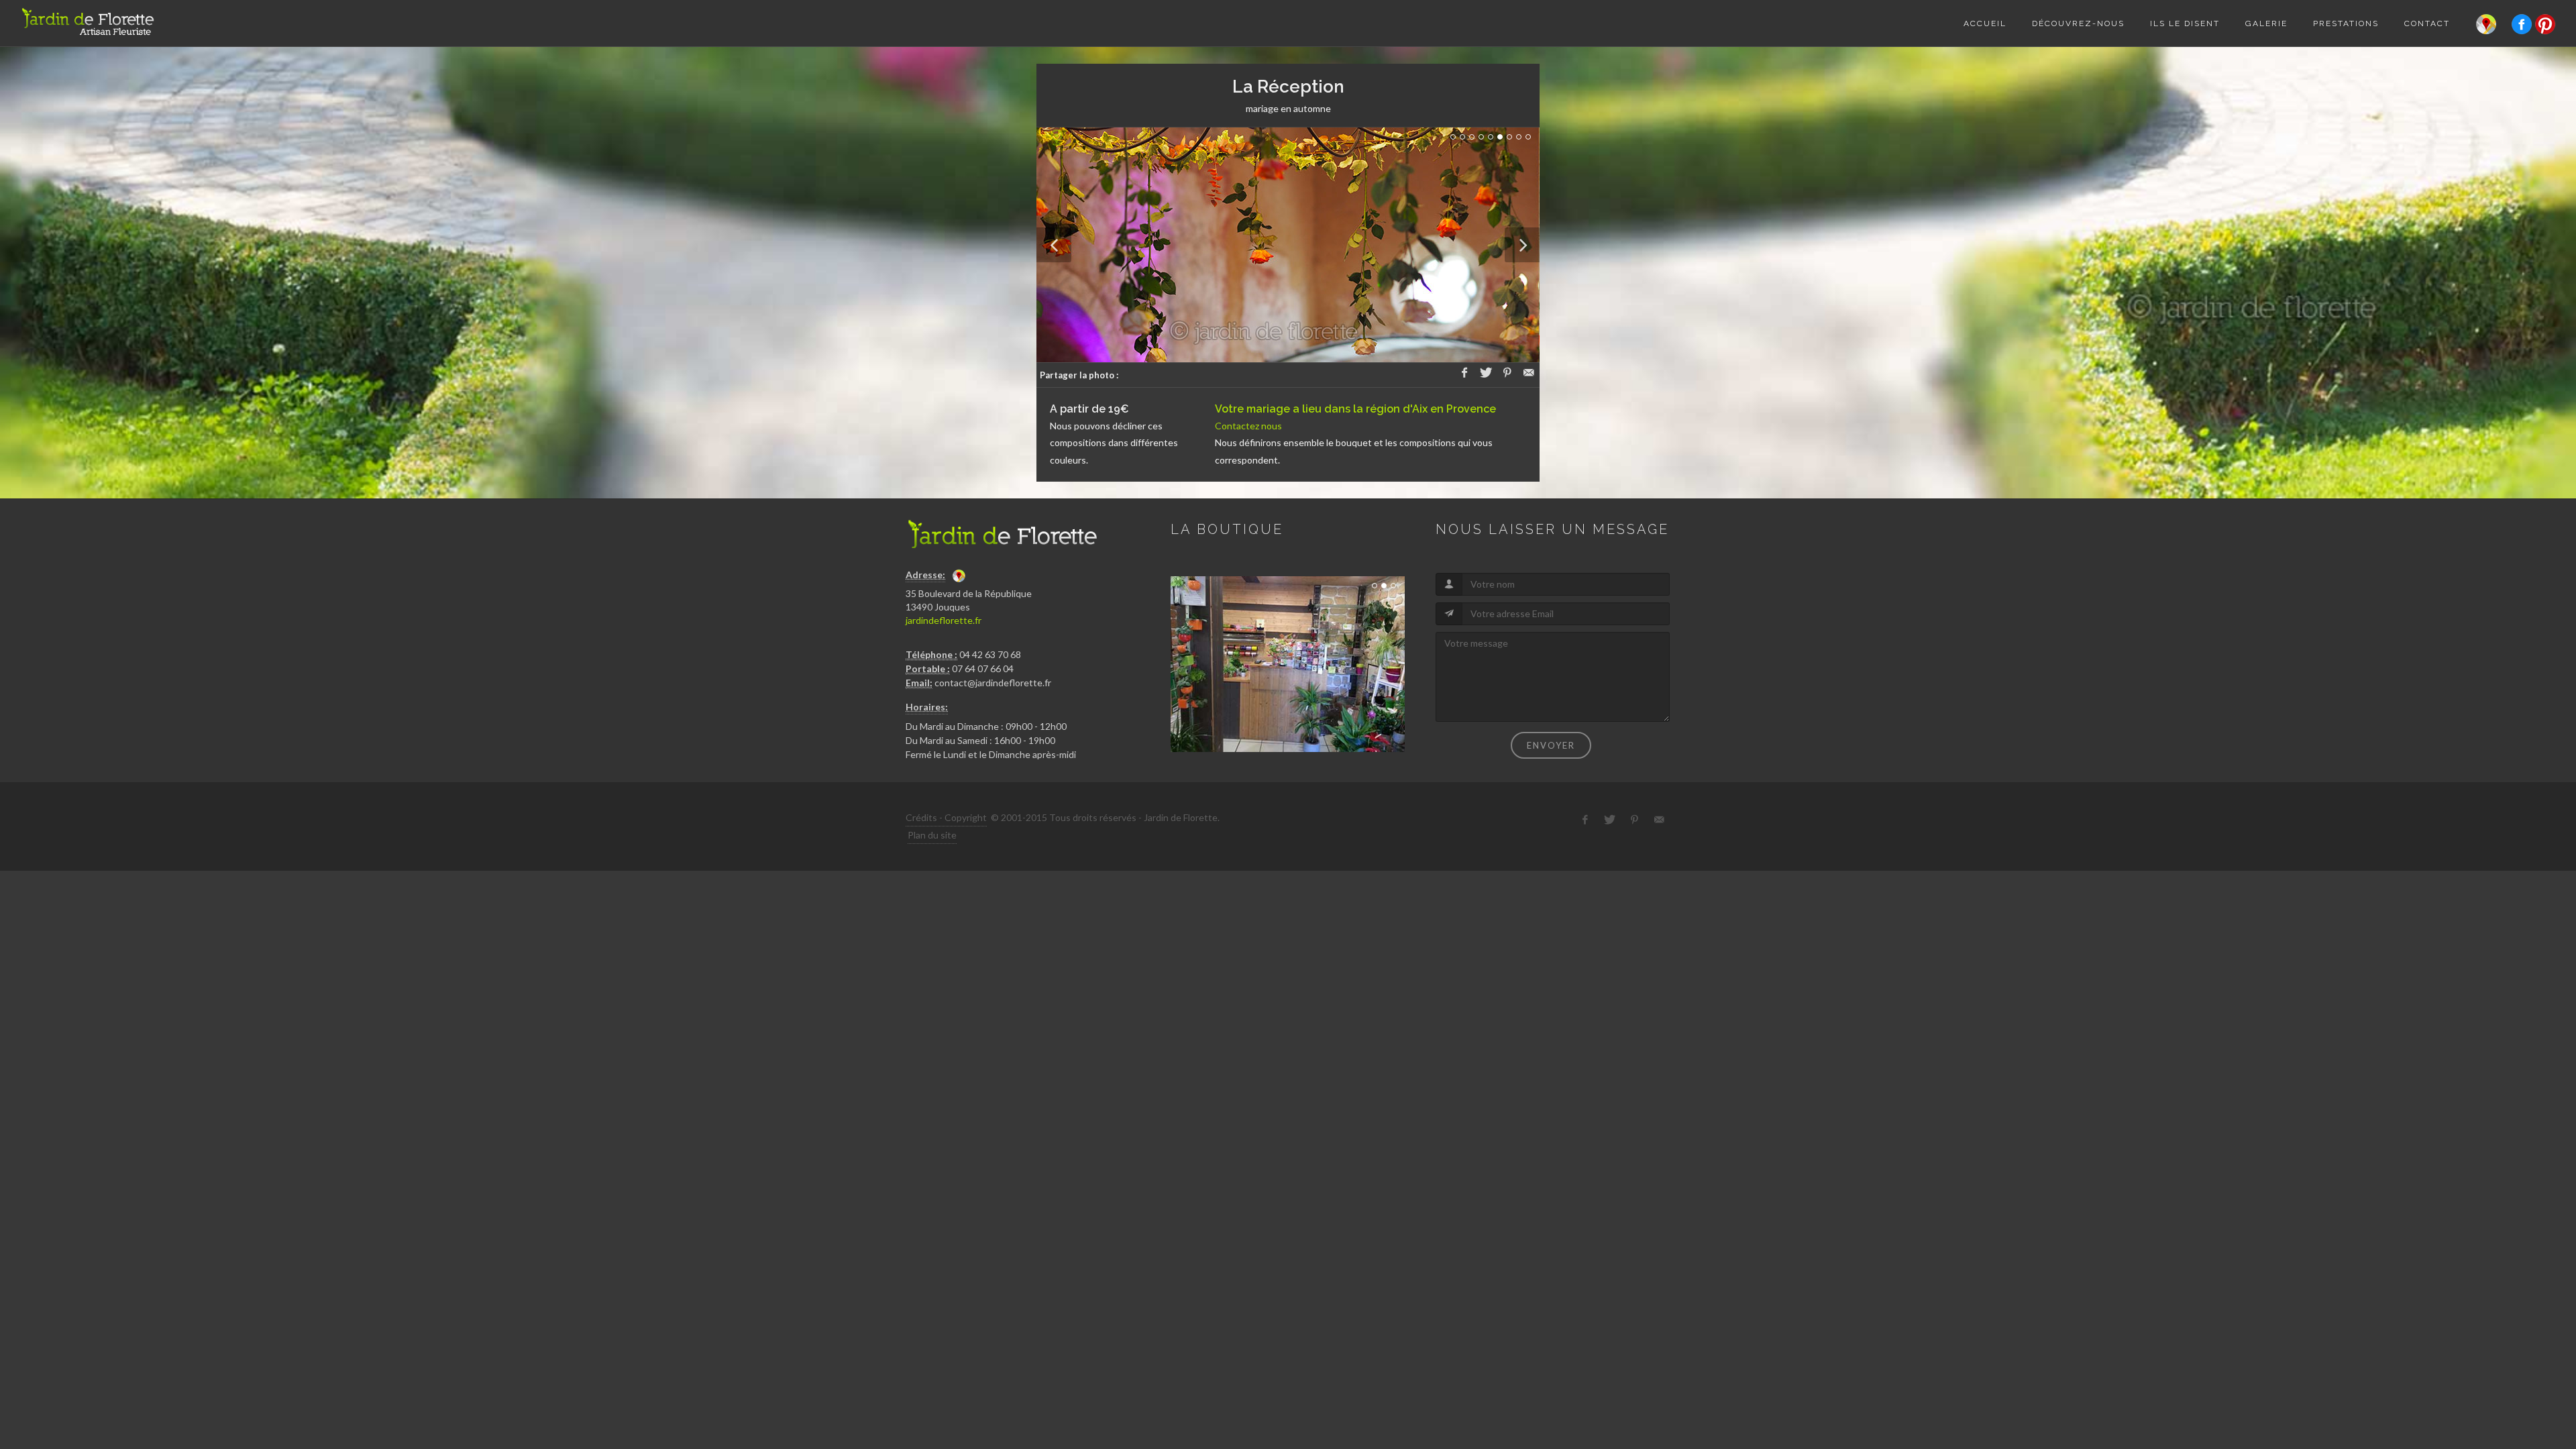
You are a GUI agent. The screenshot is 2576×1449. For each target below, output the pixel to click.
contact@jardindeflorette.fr (993, 683)
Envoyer (1551, 745)
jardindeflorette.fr (944, 620)
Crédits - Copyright (946, 817)
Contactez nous (1248, 426)
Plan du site (932, 835)
